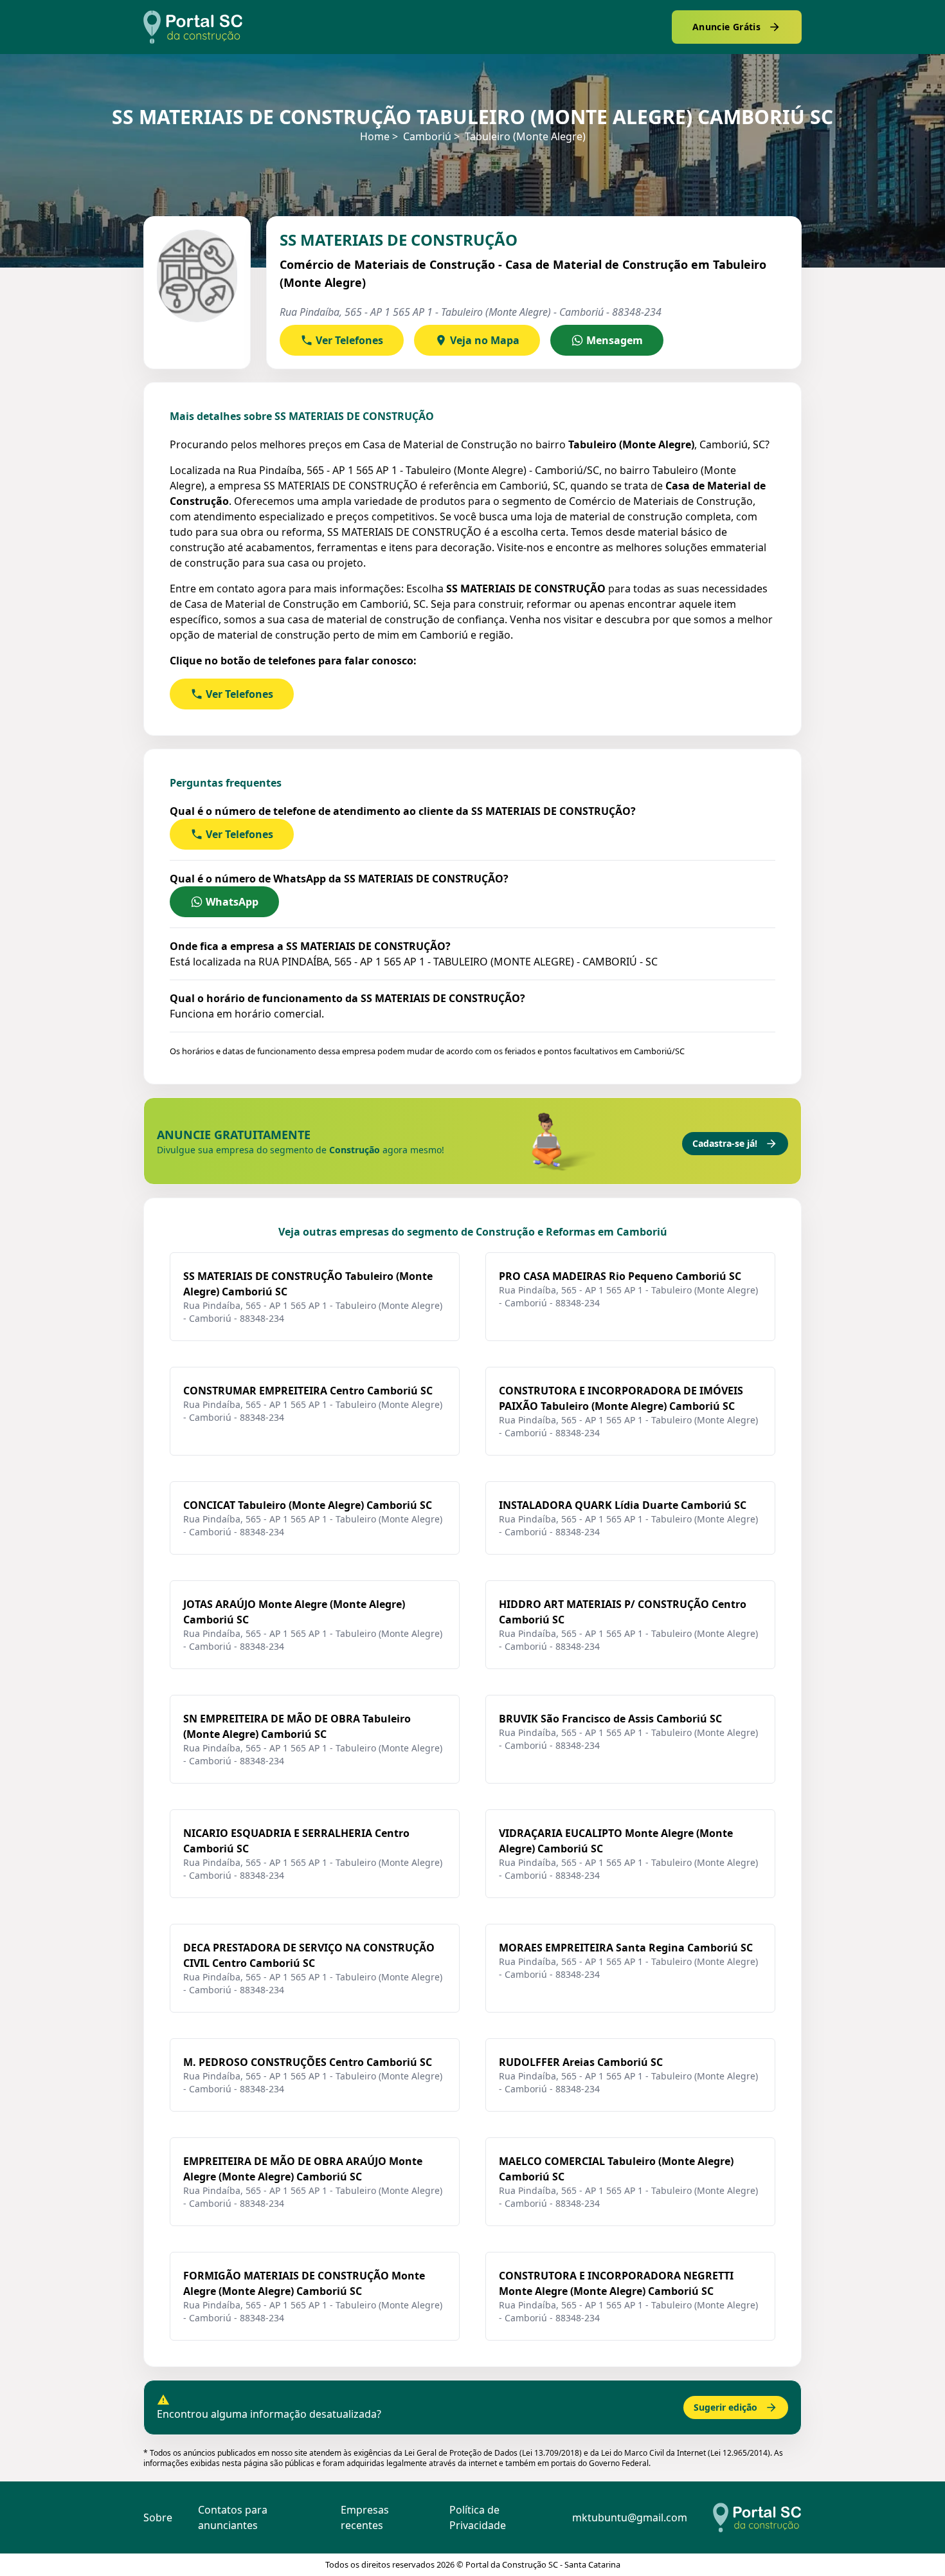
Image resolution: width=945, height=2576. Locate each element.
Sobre (158, 2517)
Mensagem (615, 340)
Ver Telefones (349, 340)
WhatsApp (232, 902)
